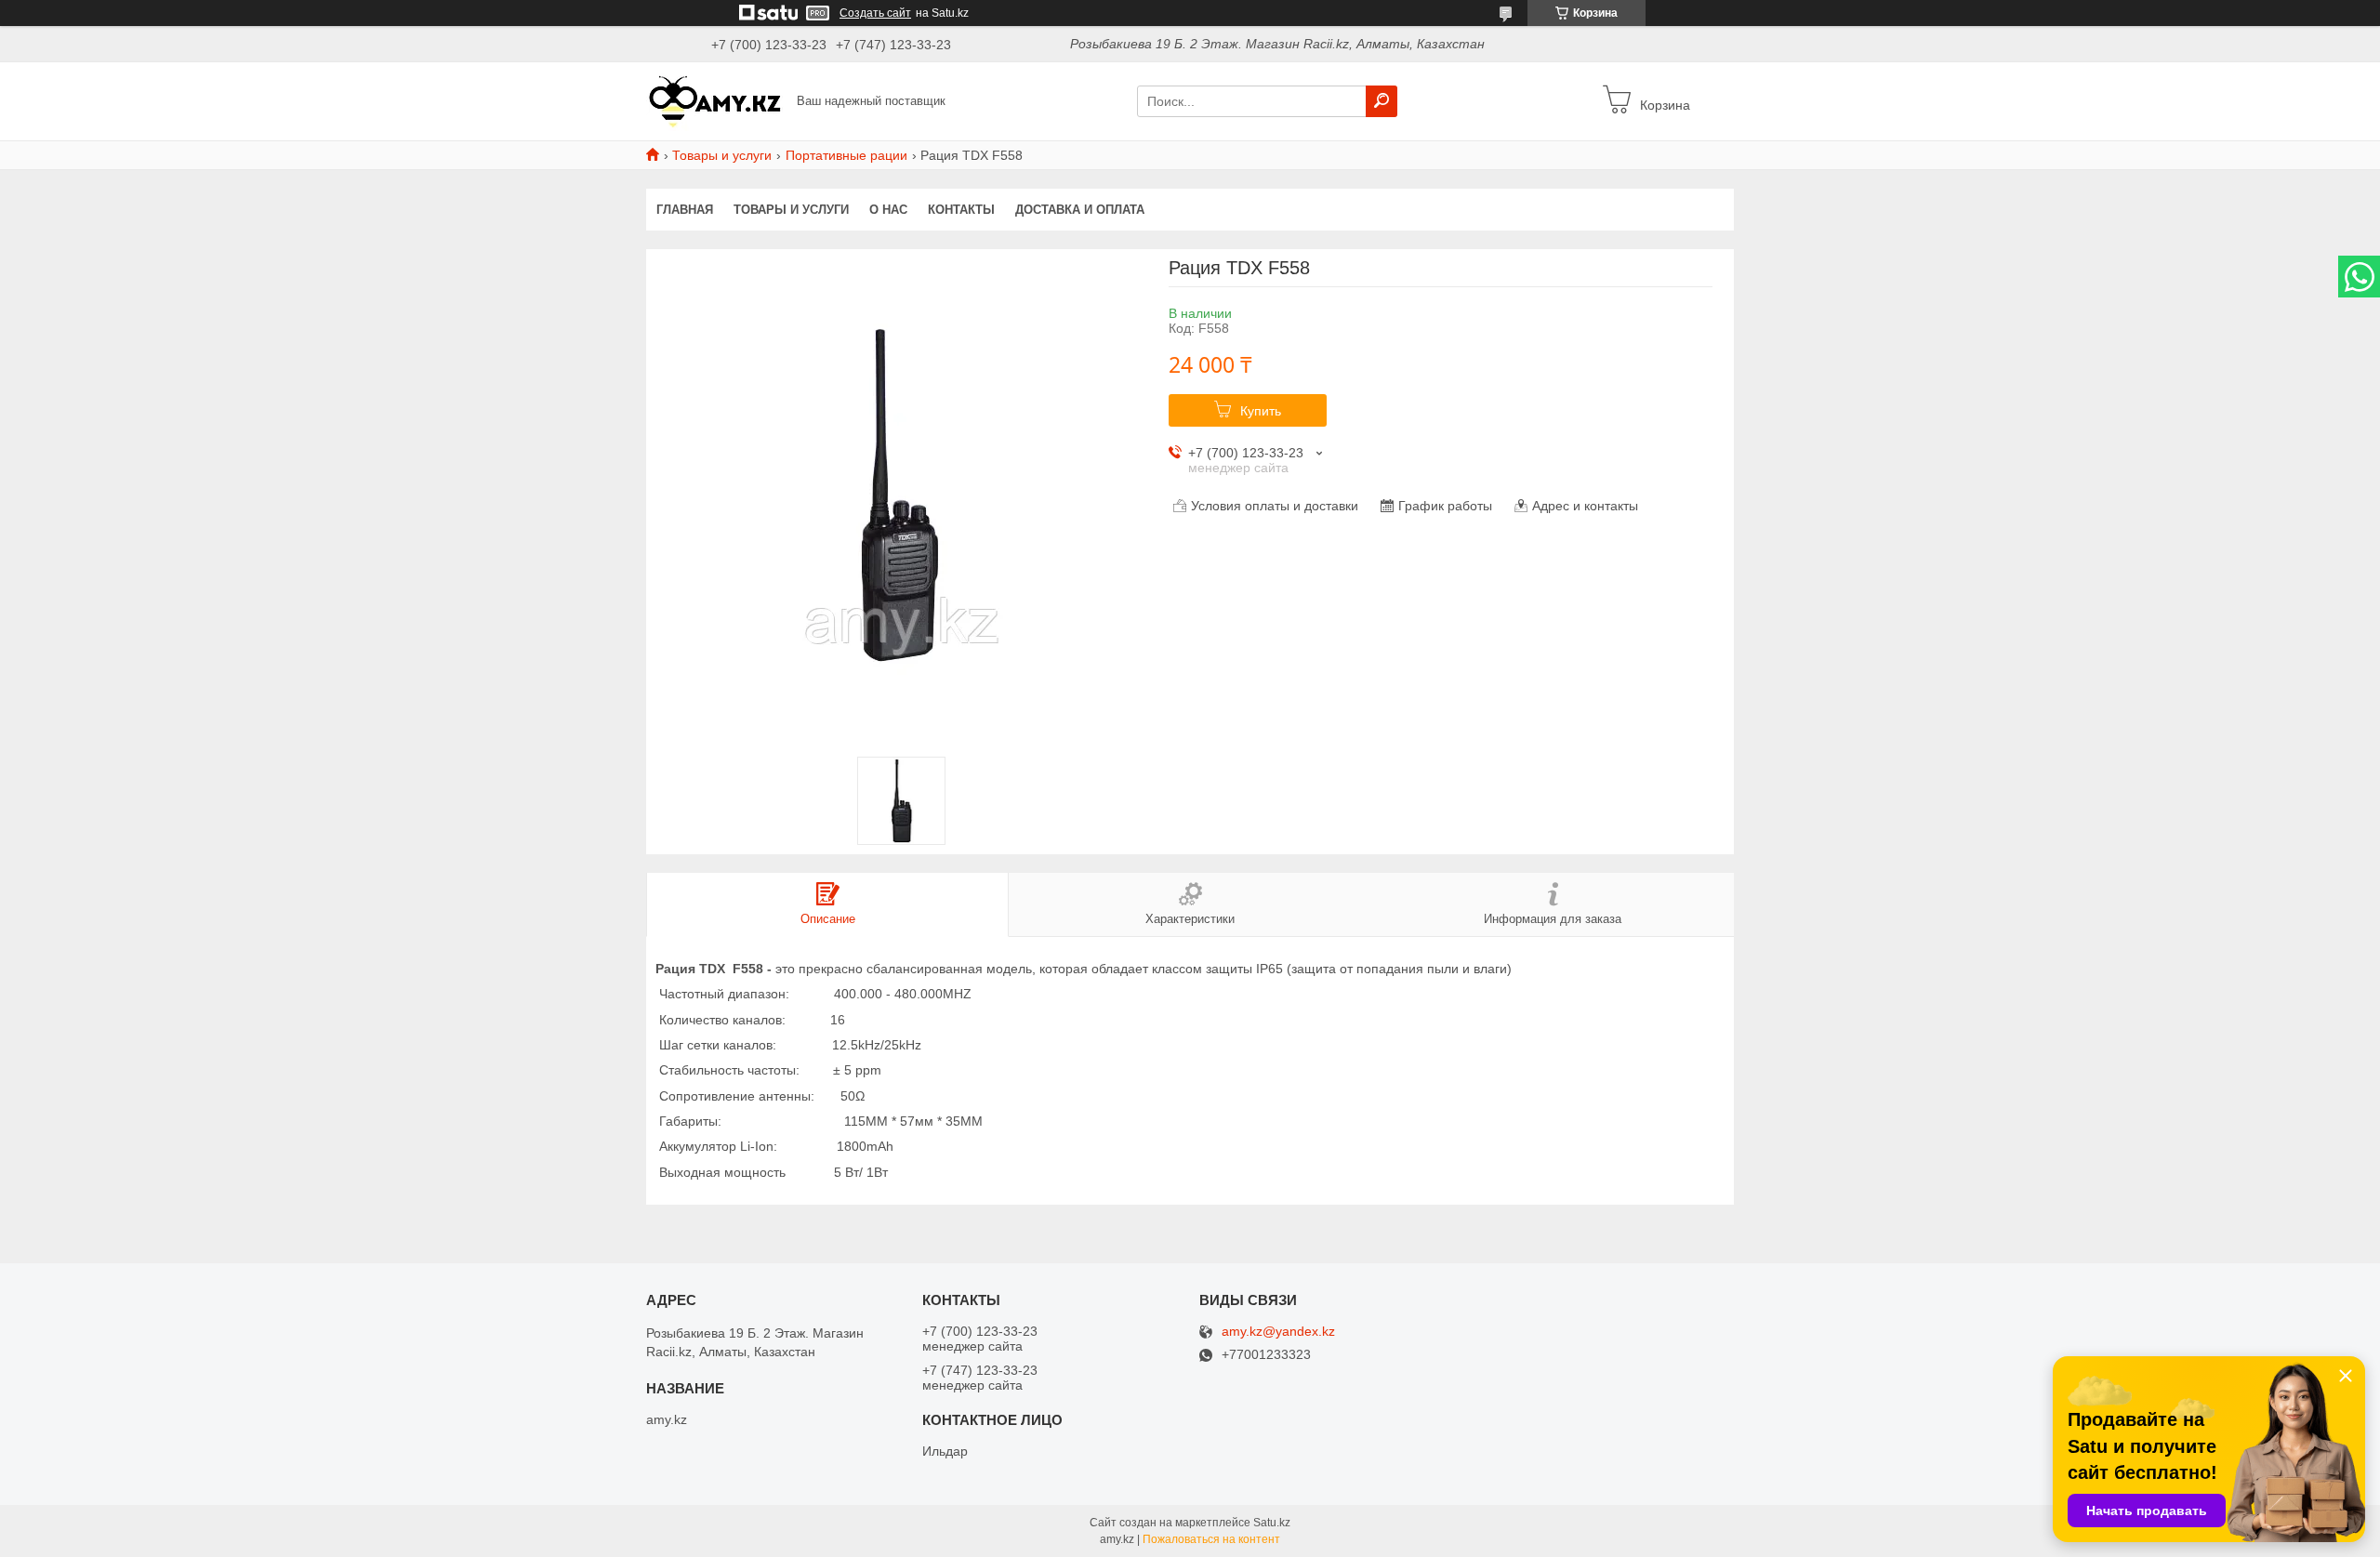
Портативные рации (846, 155)
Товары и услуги (722, 155)
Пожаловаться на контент (1211, 1539)
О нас (888, 210)
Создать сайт (875, 13)
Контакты (961, 210)
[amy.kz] (716, 100)
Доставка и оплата (1080, 210)
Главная (685, 210)
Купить (1261, 411)
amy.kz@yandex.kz (1278, 1332)
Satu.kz (1272, 1523)
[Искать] (1382, 101)
